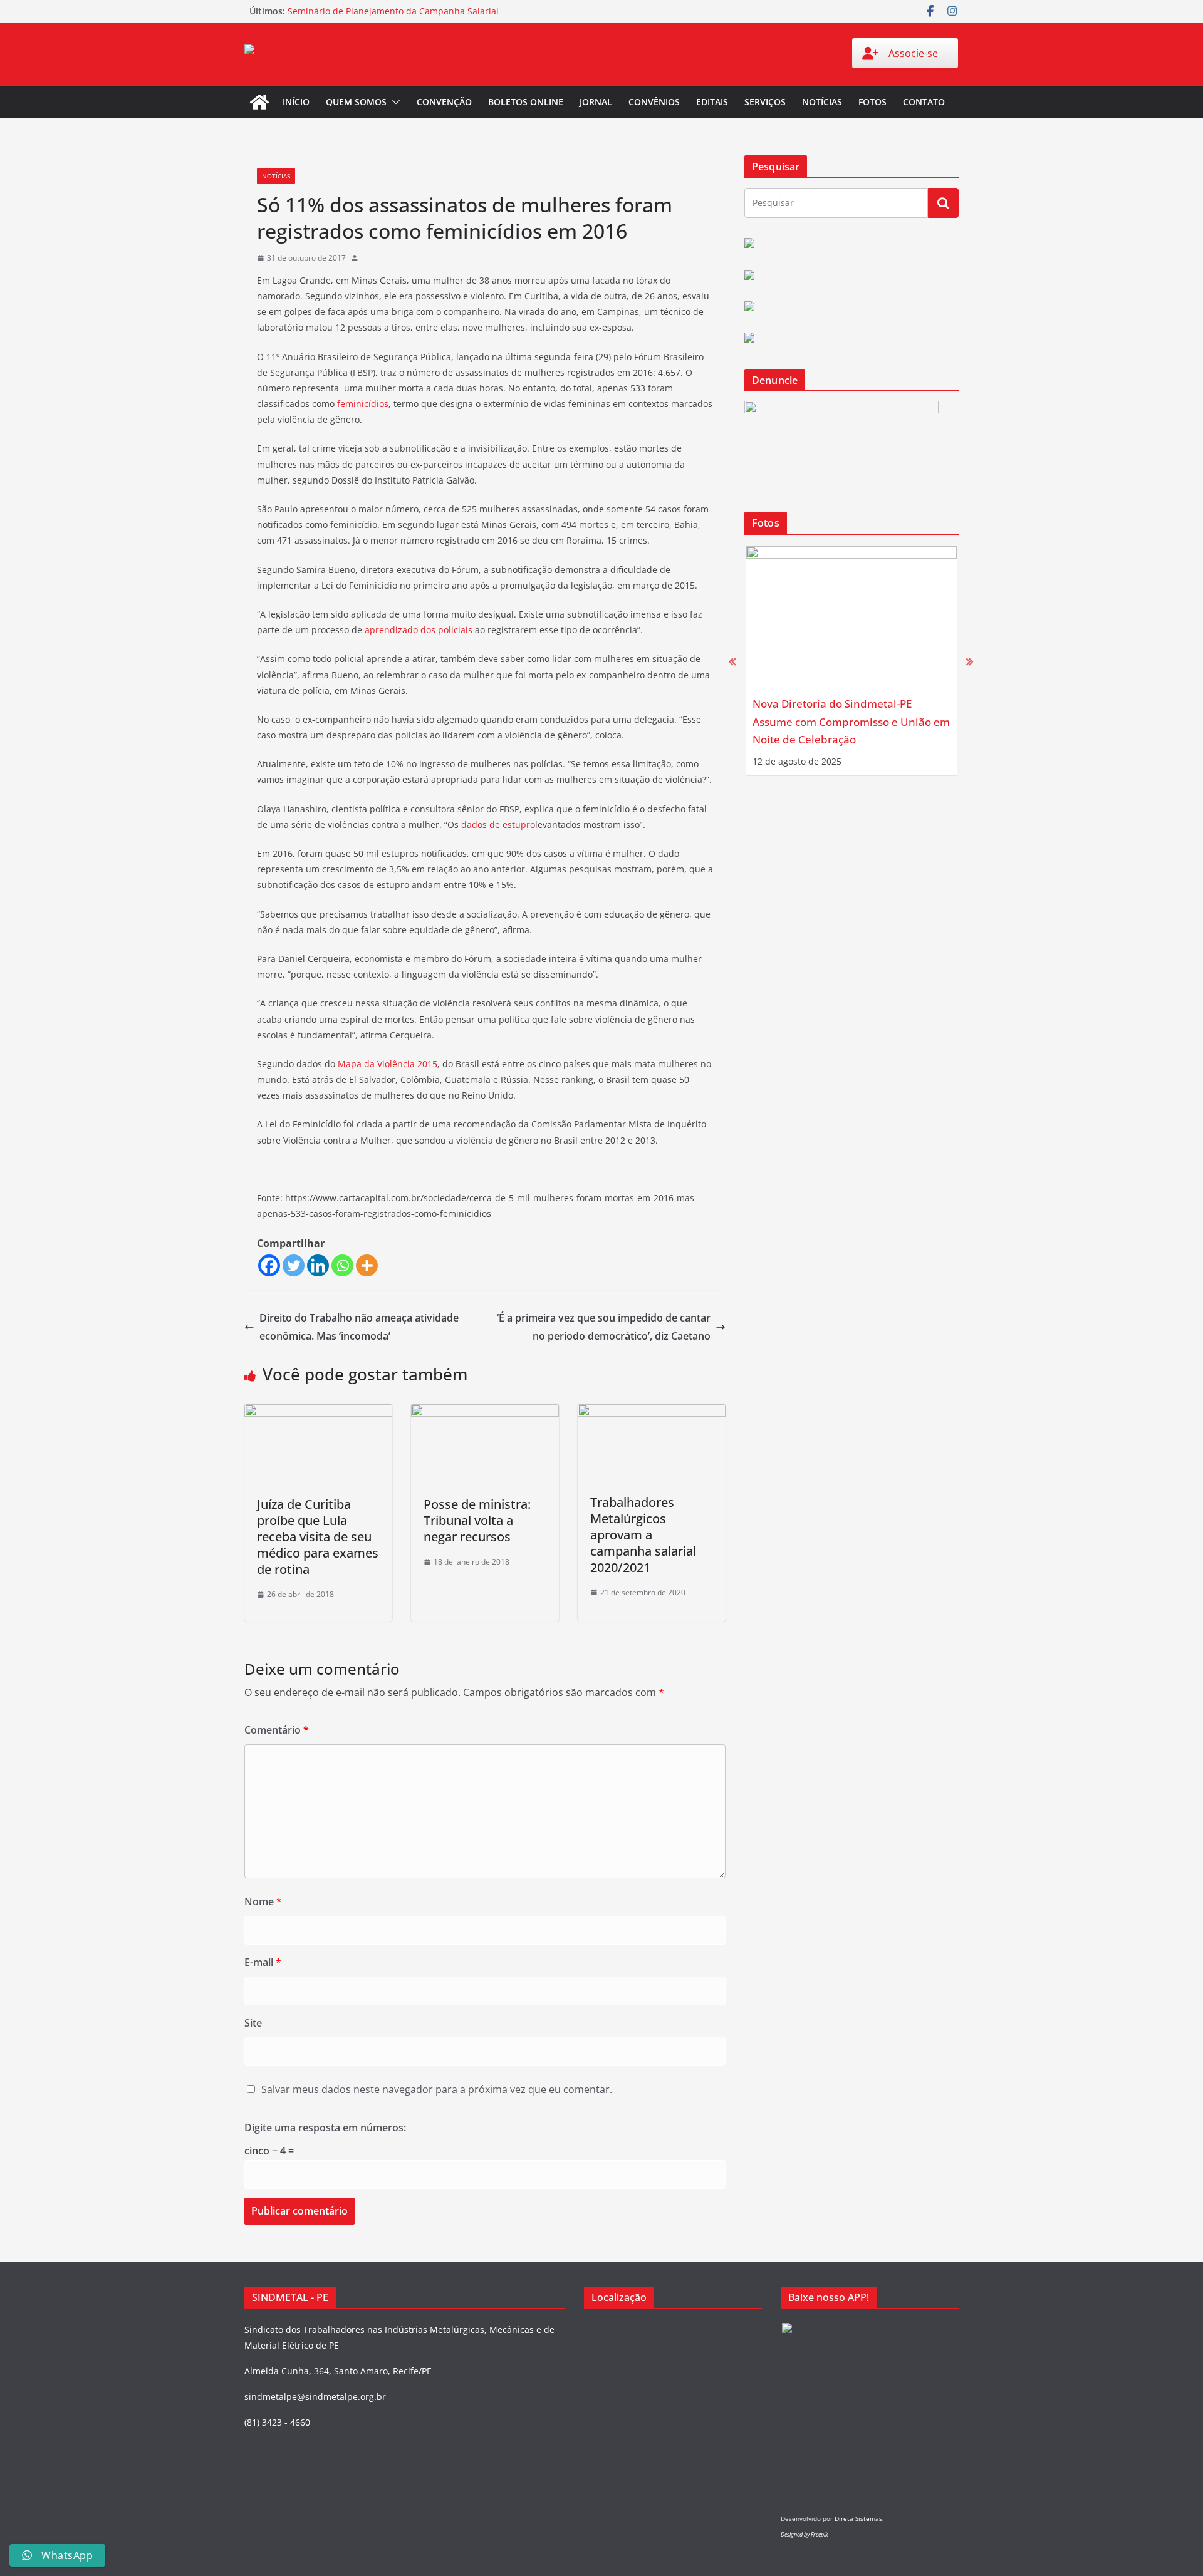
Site (253, 2023)
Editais (712, 102)
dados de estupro (498, 825)
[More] (367, 1265)
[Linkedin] (318, 1265)
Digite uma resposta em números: (325, 2128)
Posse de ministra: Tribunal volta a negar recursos (477, 1520)
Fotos (872, 102)
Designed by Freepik (804, 2534)
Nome (263, 1901)
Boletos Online (526, 102)
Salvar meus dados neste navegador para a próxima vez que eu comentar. (437, 2089)
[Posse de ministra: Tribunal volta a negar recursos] (485, 1413)
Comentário (277, 1730)
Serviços (765, 102)
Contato (924, 102)
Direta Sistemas (858, 2518)
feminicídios (363, 404)
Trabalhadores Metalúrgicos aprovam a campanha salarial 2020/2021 (643, 1535)
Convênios (654, 102)
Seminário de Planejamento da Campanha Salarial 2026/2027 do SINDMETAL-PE (393, 17)
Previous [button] (732, 661)
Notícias (822, 102)
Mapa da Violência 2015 (388, 1064)
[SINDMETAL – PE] (259, 102)
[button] (393, 102)
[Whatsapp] (342, 1265)
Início (296, 102)
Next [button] (970, 661)
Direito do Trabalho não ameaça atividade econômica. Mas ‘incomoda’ (359, 1327)
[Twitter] (294, 1265)
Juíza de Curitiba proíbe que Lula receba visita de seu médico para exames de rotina (318, 1537)
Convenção (444, 102)
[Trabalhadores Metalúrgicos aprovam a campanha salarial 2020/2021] (652, 1413)
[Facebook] (269, 1265)
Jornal (596, 102)
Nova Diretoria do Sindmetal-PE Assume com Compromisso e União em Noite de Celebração (851, 722)
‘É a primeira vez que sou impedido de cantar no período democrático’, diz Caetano (604, 1327)
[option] (851, 661)
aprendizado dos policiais (419, 630)
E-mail (263, 1962)
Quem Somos (356, 102)
